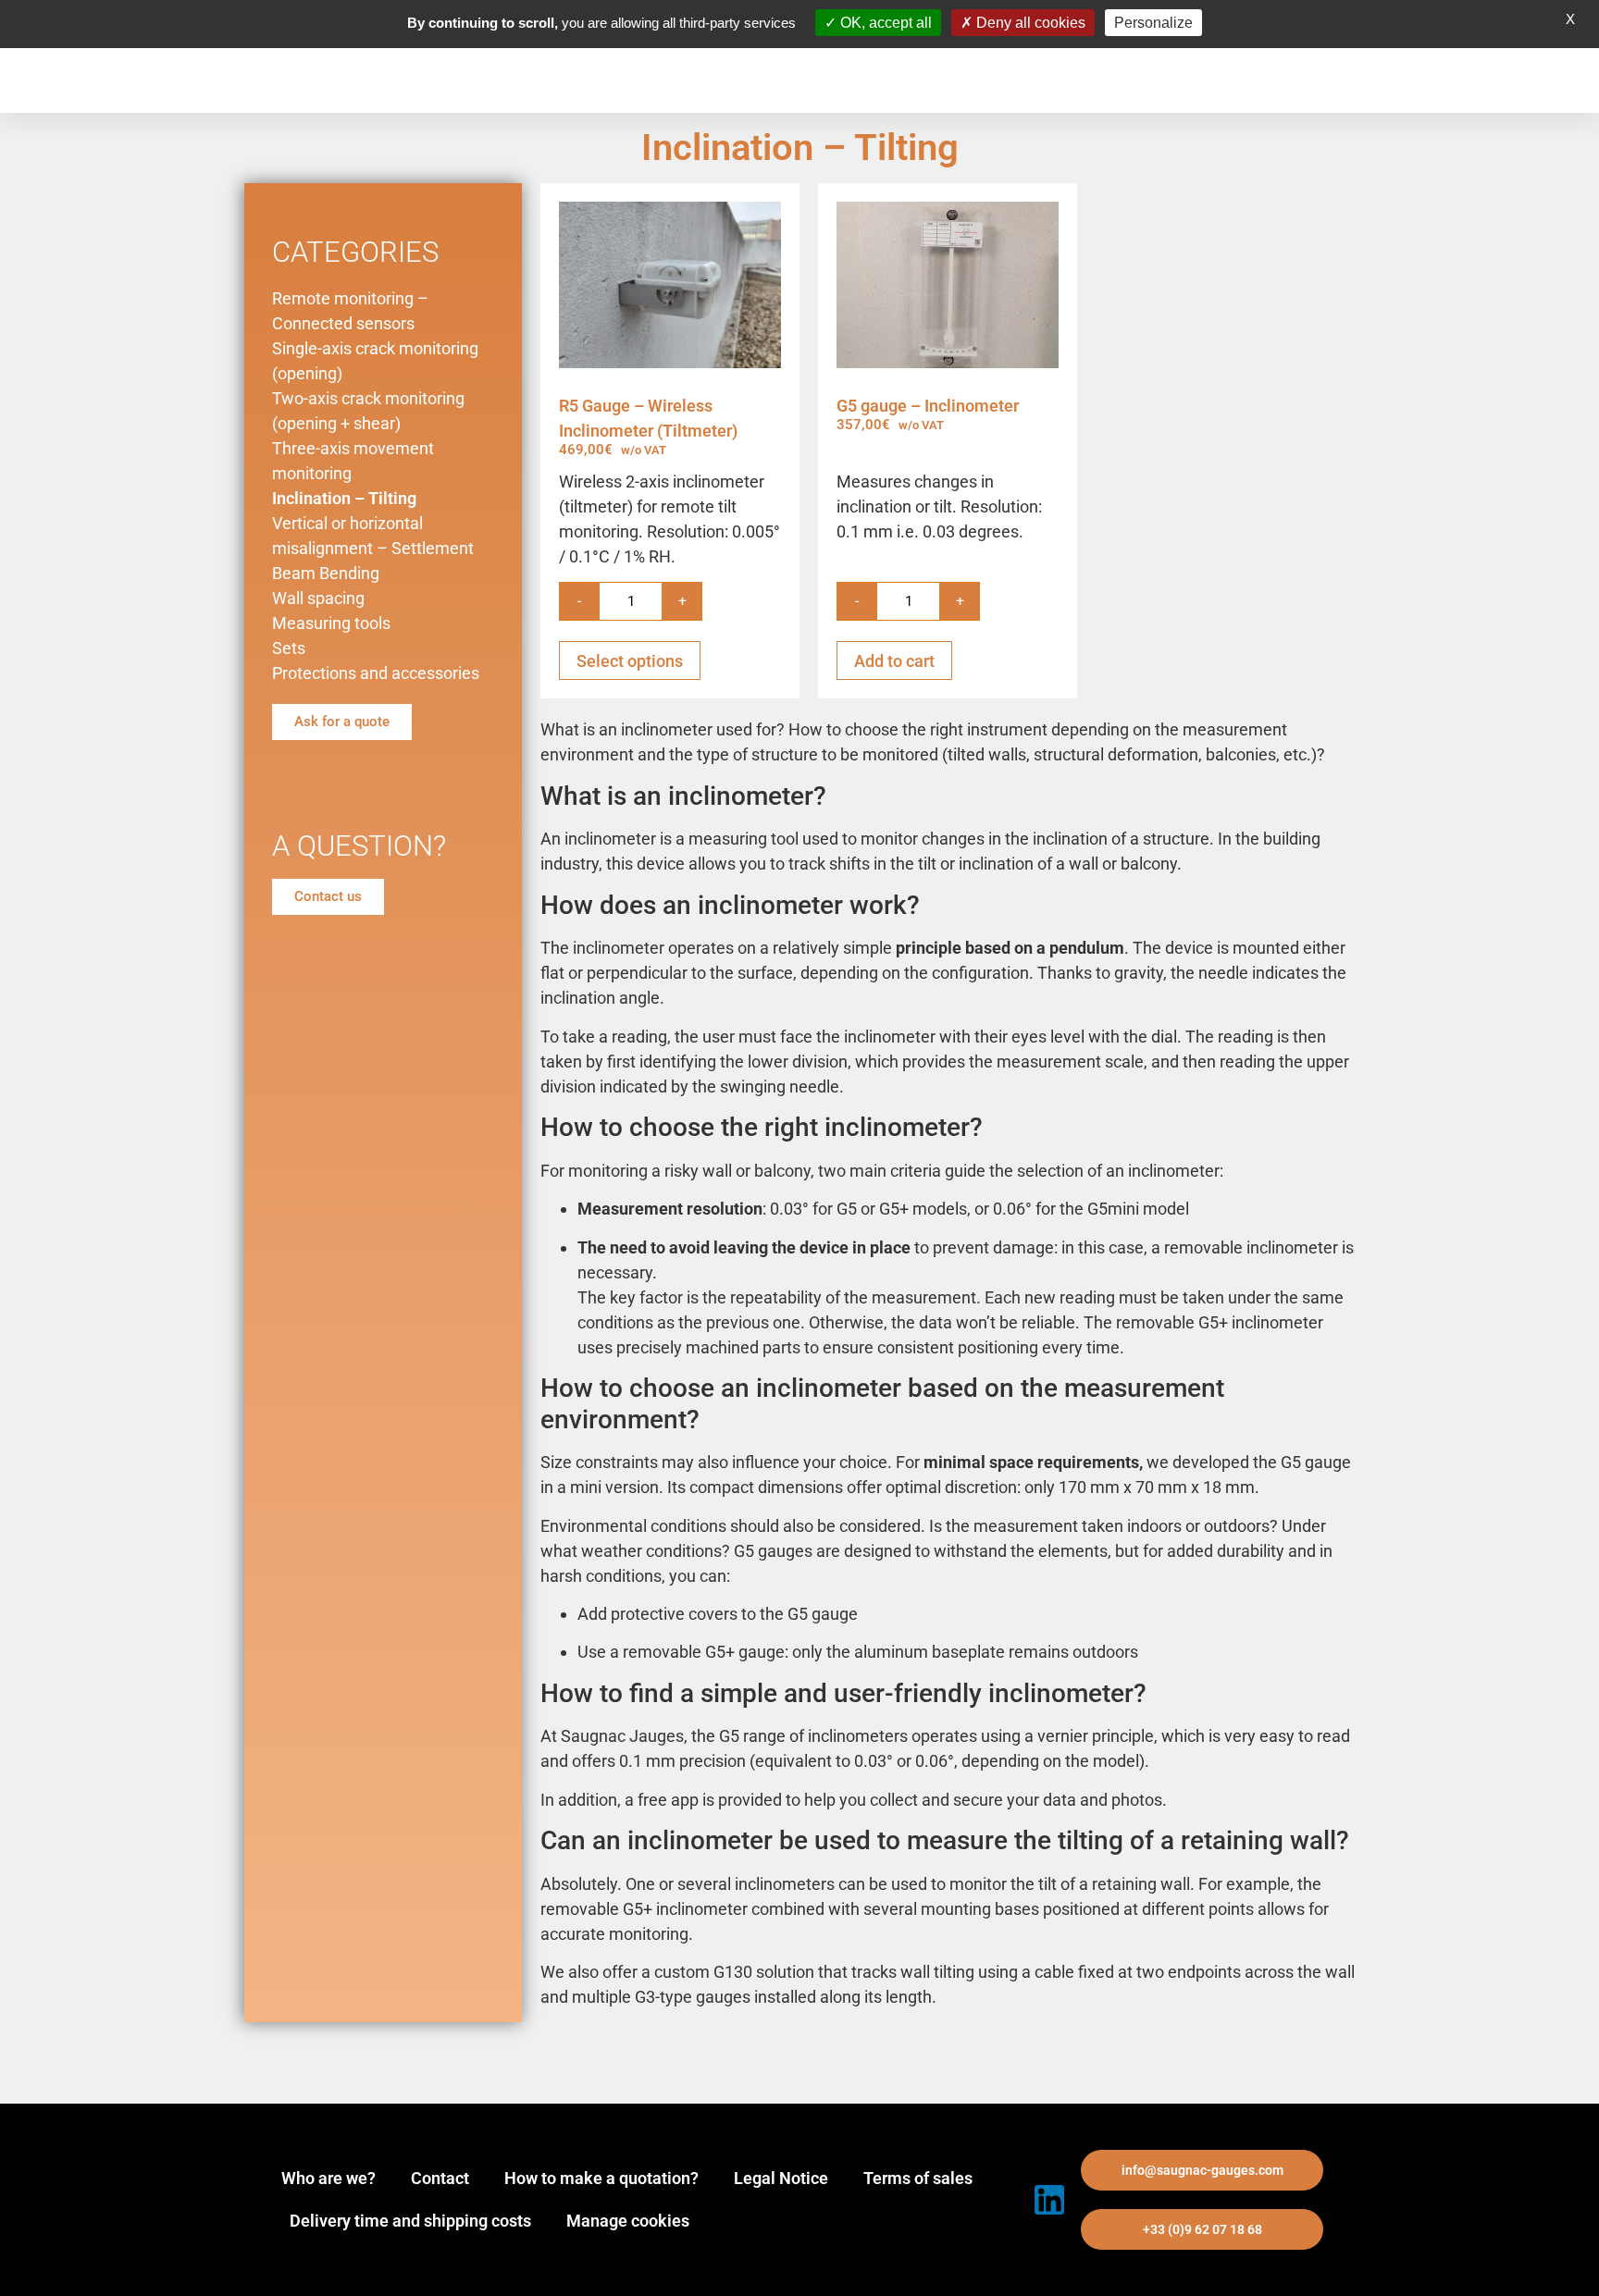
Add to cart (894, 661)
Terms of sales (918, 2178)
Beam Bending (326, 573)
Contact (440, 2178)
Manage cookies (628, 2221)
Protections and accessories (376, 673)
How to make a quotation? (601, 2178)
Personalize (1153, 23)
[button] (1202, 2170)
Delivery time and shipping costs (410, 2221)
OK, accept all (884, 23)
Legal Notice (781, 2178)
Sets (289, 648)
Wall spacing (318, 598)
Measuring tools (331, 623)
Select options (630, 661)
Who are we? (328, 2178)
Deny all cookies (1029, 23)
